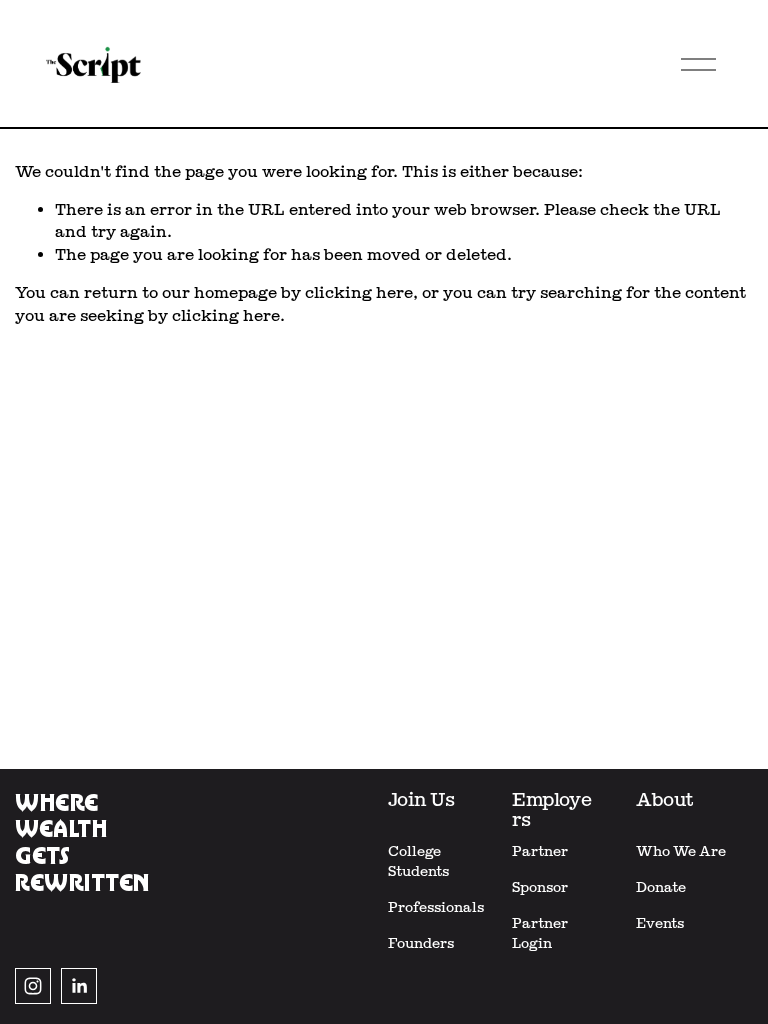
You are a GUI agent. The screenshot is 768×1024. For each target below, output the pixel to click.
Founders (421, 943)
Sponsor (540, 887)
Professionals (436, 907)
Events (660, 923)
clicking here (359, 292)
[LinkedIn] (79, 986)
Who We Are (681, 851)
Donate (661, 887)
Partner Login (540, 933)
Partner (540, 851)
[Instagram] (33, 986)
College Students (418, 861)
